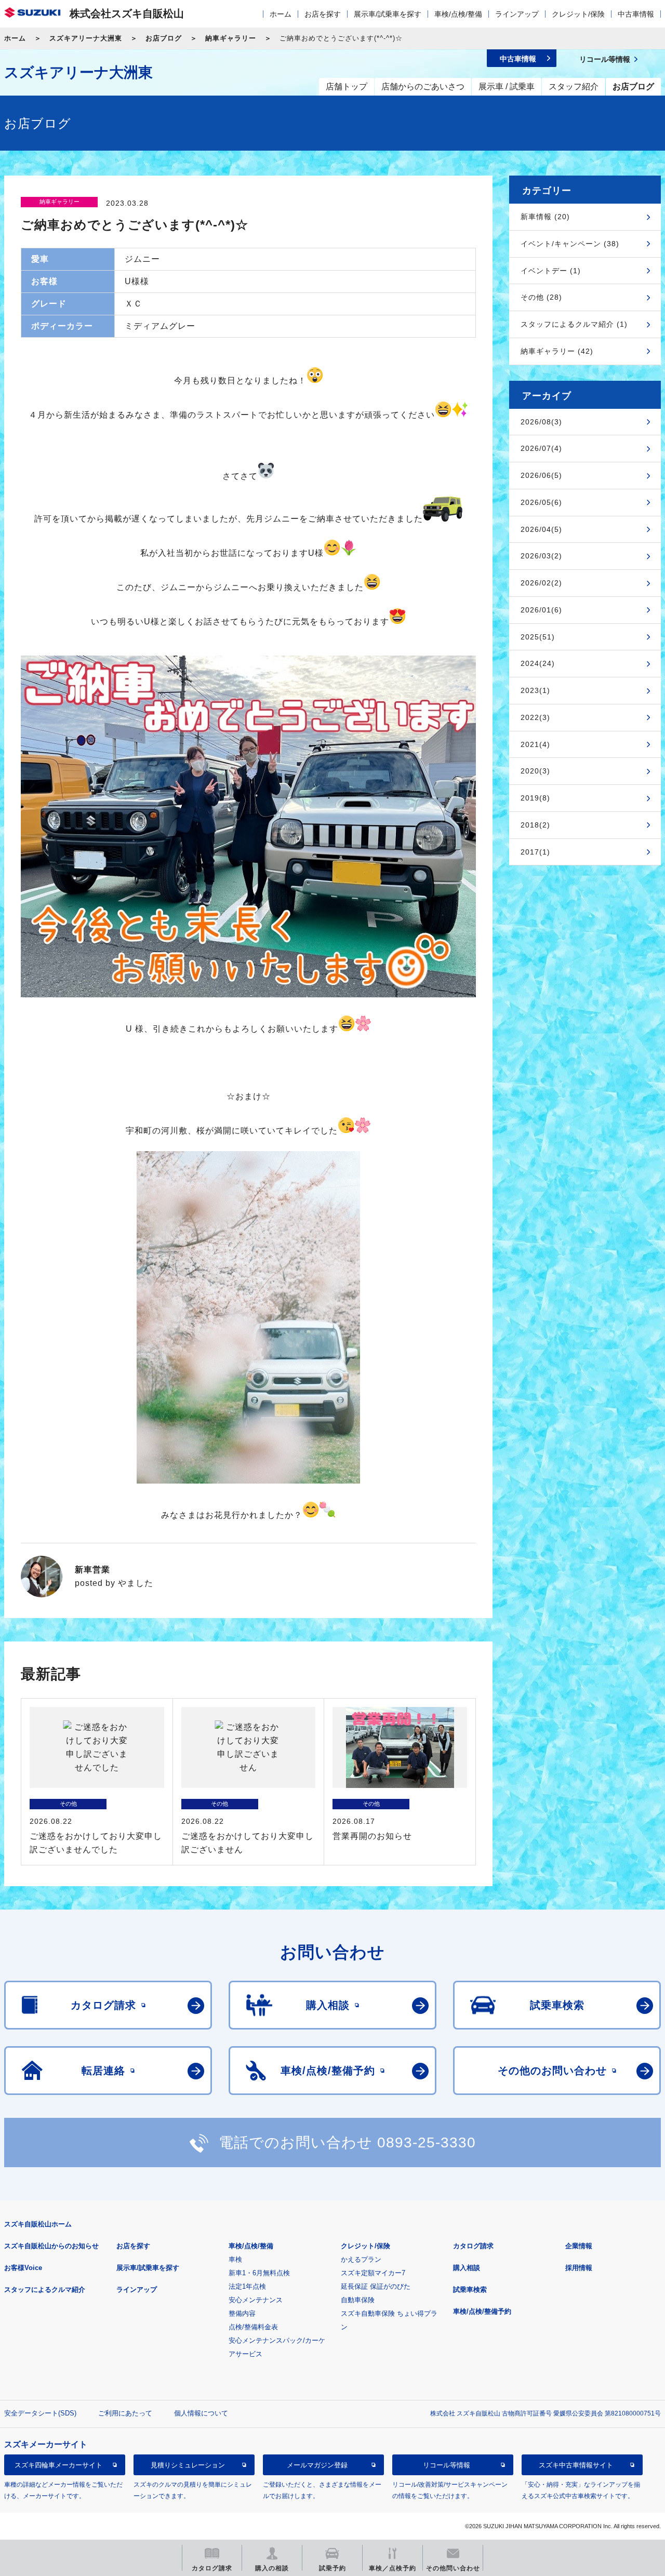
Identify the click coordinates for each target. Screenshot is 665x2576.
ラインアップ (517, 14)
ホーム (281, 14)
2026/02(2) (541, 583)
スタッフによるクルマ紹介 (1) (574, 324)
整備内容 (242, 2313)
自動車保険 (358, 2300)
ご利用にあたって (125, 2413)
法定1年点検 (247, 2286)
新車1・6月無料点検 (259, 2273)
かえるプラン (361, 2259)
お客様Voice (23, 2268)
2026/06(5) (541, 475)
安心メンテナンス (256, 2300)
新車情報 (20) (545, 217)
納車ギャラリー (231, 38)
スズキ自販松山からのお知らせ (51, 2246)
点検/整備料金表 (253, 2327)
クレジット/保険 (578, 14)
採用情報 (579, 2268)
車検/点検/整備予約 (482, 2311)
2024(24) (538, 663)
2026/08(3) (541, 422)
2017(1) (535, 852)
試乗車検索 (470, 2290)
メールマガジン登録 (317, 2465)
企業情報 (579, 2246)
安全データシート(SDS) (40, 2413)
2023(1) (535, 690)
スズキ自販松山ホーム (38, 2224)
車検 (235, 2259)
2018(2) (535, 825)
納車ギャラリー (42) (557, 351)
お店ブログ (164, 38)
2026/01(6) (541, 610)
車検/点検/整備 (458, 14)
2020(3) (535, 771)
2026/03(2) (541, 556)
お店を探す (323, 14)
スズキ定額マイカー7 (373, 2273)
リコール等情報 (447, 2465)
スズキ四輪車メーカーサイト (58, 2465)
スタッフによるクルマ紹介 (45, 2290)
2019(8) (535, 798)
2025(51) (538, 637)
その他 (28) (541, 297)
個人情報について (201, 2413)
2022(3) (535, 717)
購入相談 (467, 2268)
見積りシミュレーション (188, 2465)
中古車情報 (636, 14)
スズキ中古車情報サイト (576, 2465)
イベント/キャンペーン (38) (570, 244)
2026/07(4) (541, 448)
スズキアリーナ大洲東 (86, 38)
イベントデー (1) (551, 271)
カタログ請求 (473, 2246)
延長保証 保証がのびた (376, 2286)
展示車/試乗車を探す (388, 14)
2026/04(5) (541, 529)
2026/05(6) (541, 502)
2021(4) (535, 744)
